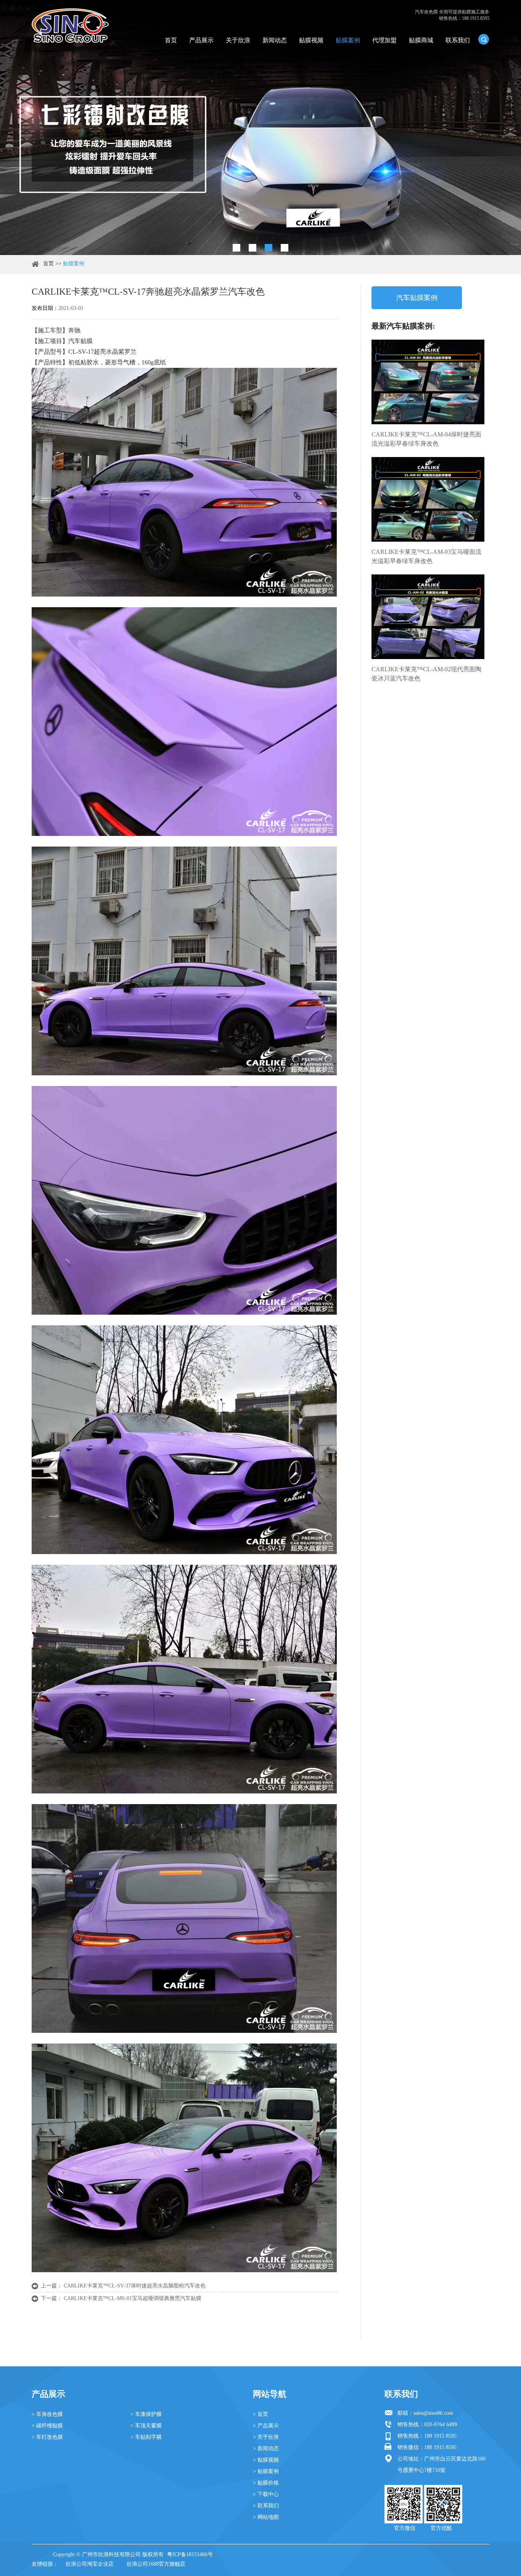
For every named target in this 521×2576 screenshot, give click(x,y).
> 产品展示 (266, 2426)
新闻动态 (275, 40)
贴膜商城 (421, 40)
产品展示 (201, 40)
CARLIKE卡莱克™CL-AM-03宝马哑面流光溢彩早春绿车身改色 (426, 556)
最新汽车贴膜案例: (403, 326)
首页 (171, 40)
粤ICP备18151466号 (190, 2554)
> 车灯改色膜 (47, 2437)
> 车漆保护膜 (146, 2414)
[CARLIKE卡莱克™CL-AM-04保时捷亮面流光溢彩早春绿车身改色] (428, 382)
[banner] (236, 248)
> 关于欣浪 (266, 2437)
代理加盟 (384, 40)
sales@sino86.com (433, 2413)
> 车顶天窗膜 (146, 2426)
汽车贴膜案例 (417, 298)
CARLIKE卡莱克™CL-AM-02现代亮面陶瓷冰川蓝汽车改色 (426, 674)
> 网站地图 (266, 2517)
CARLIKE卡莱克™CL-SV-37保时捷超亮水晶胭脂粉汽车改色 (135, 2286)
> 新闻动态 (266, 2448)
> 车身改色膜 (47, 2414)
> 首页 (260, 2414)
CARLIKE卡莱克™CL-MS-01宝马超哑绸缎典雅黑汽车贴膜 (133, 2298)
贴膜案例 (348, 40)
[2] (252, 248)
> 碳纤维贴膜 (47, 2426)
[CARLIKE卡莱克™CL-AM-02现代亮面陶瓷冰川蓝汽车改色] (428, 617)
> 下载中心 (266, 2494)
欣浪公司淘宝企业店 (90, 2564)
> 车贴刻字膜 (146, 2437)
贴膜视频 (311, 40)
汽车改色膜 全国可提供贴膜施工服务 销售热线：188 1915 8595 (452, 15)
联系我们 (458, 40)
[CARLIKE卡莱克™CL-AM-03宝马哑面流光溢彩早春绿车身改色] (428, 499)
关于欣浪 (238, 40)
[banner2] (285, 248)
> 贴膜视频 (266, 2460)
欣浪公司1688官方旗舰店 (156, 2564)
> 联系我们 (266, 2506)
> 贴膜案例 (266, 2471)
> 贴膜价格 (266, 2483)
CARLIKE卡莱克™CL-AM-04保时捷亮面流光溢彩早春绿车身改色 (426, 439)
